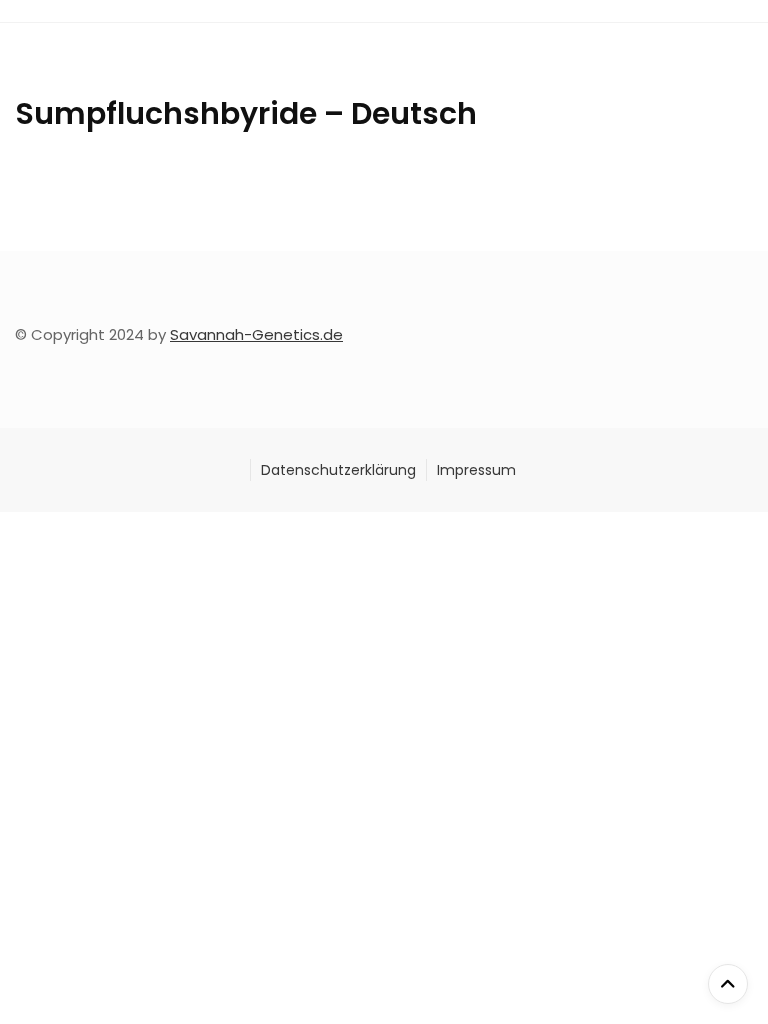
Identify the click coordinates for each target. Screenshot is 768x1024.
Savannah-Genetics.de (256, 334)
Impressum (476, 470)
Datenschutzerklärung (338, 470)
